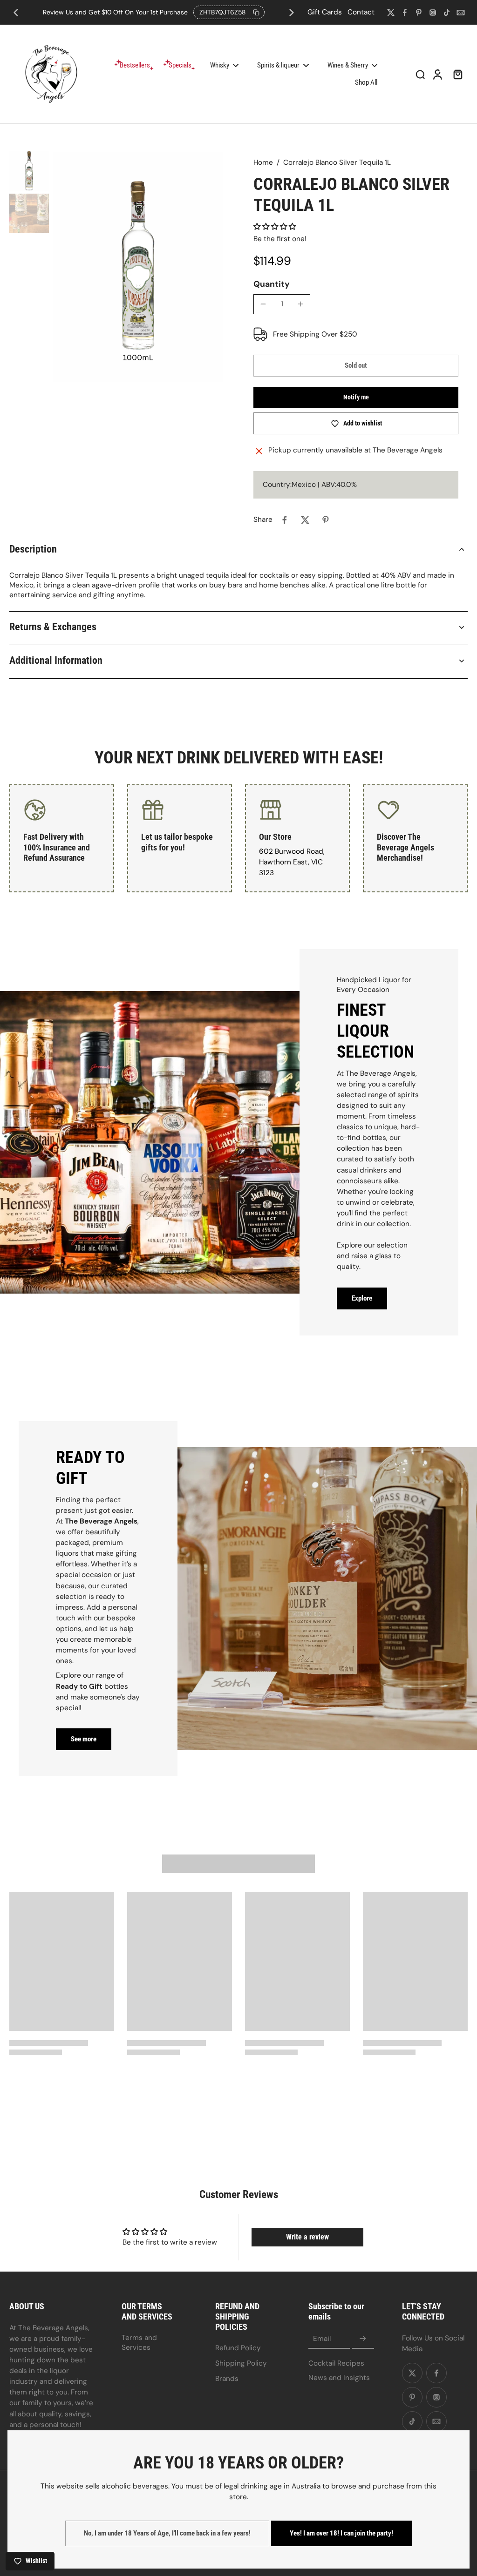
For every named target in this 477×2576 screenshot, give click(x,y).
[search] (420, 74)
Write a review (307, 2237)
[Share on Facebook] (285, 520)
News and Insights (339, 2378)
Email (322, 2339)
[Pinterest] (419, 13)
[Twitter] (391, 13)
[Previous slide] (16, 13)
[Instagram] (433, 13)
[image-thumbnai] (29, 171)
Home (263, 162)
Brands (227, 2379)
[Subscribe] (363, 2339)
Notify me (356, 397)
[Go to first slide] (292, 13)
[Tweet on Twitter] (305, 520)
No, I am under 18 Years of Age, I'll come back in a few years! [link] (167, 2533)
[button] (275, 227)
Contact (361, 12)
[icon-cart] (457, 74)
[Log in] (437, 74)
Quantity (272, 284)
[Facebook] (405, 13)
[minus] (263, 304)
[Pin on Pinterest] (326, 520)
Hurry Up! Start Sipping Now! (154, 12)
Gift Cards (325, 12)
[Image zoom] (138, 267)
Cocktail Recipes (336, 2363)
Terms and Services (139, 2343)
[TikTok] (447, 13)
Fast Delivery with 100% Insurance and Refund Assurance (57, 847)
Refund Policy (238, 2348)
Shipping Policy (241, 2363)
